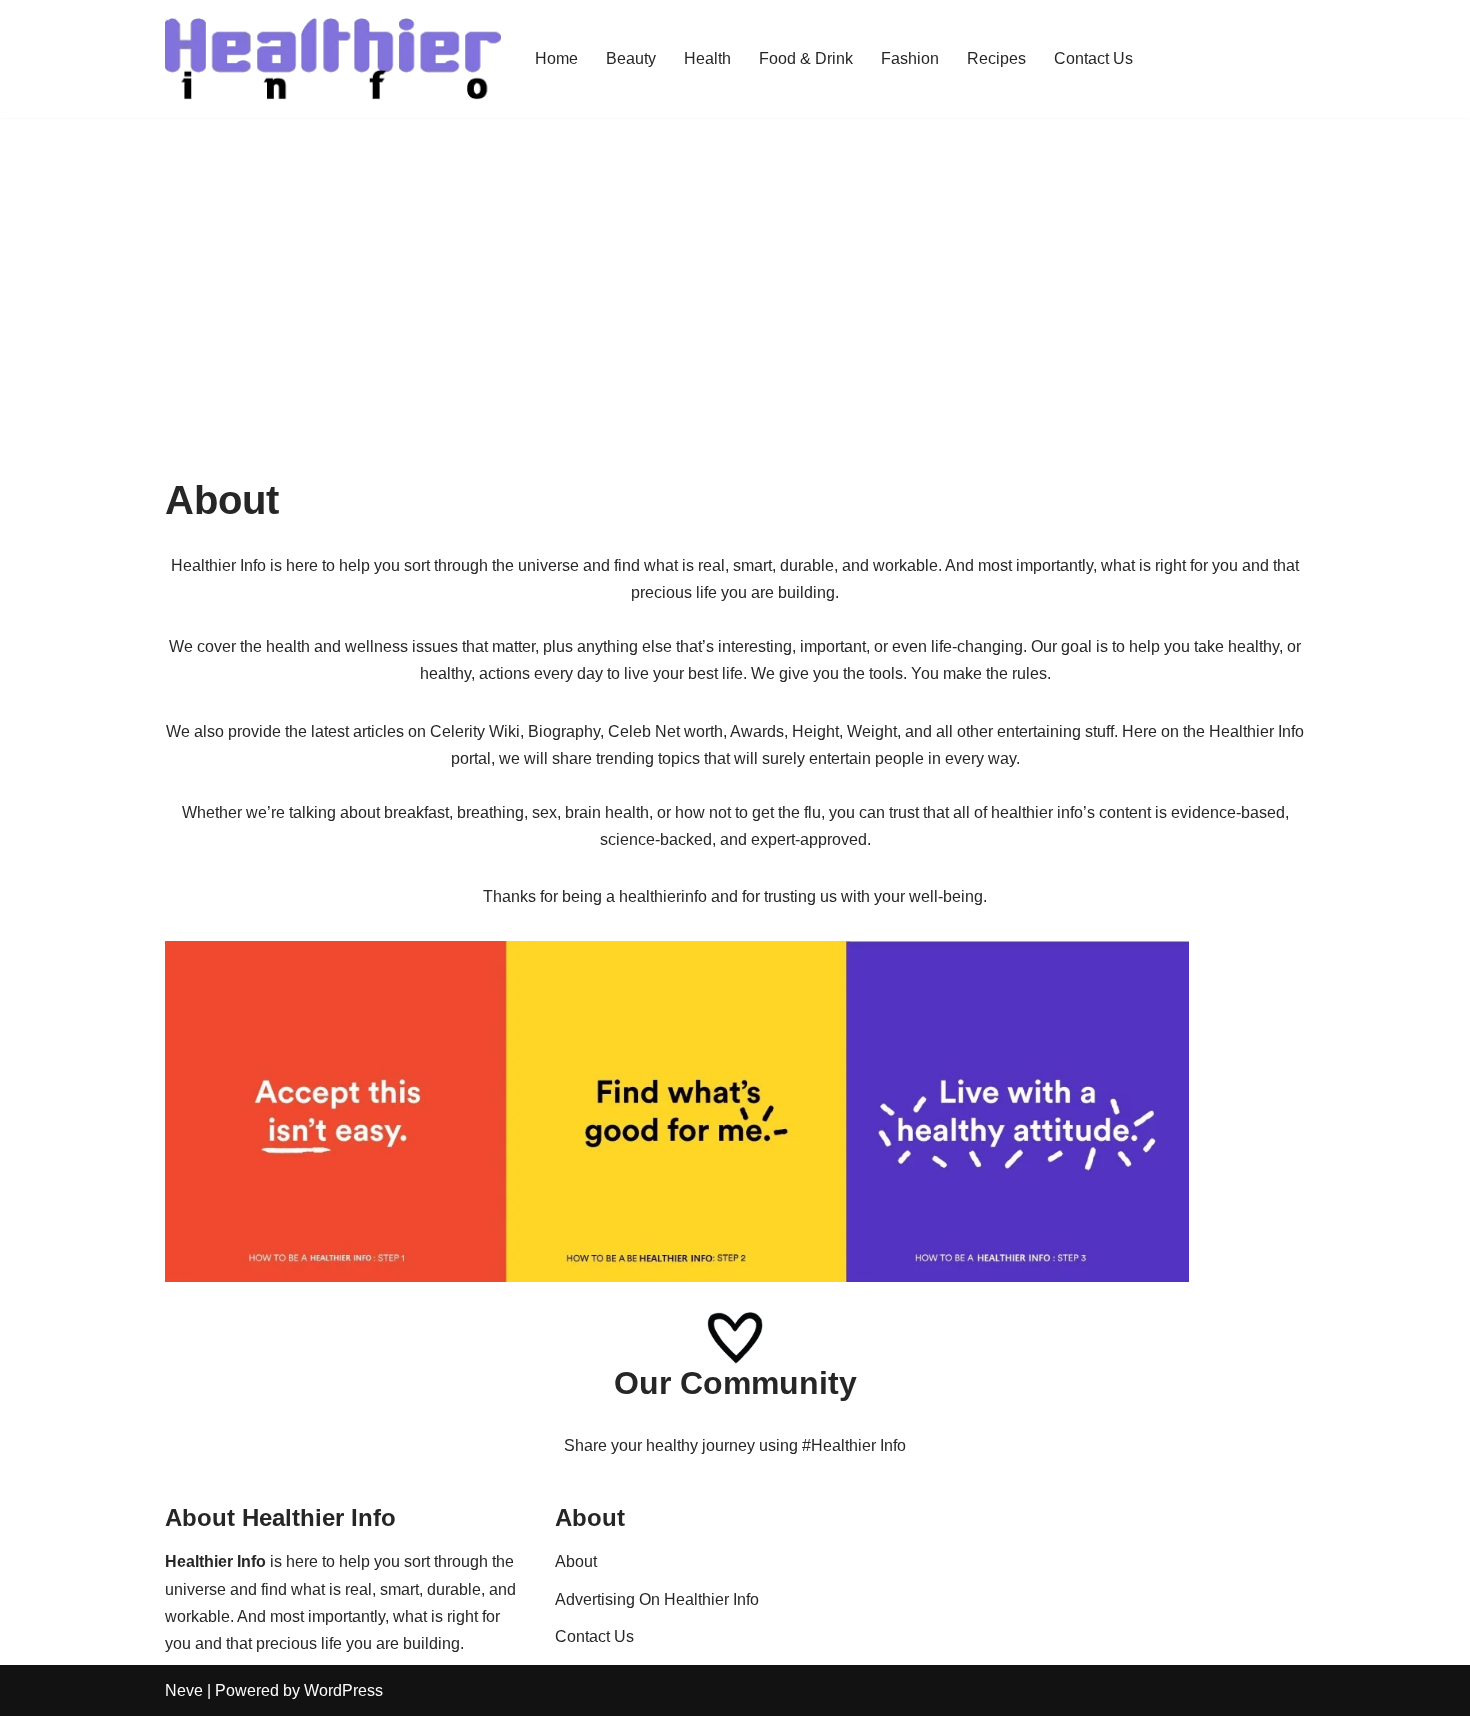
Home (556, 58)
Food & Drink (806, 58)
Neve (184, 1690)
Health (707, 58)
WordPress (343, 1690)
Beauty (631, 58)
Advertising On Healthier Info (657, 1599)
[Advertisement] (735, 268)
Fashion (910, 58)
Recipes (996, 58)
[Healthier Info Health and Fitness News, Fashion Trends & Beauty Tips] (333, 59)
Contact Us (1093, 58)
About (576, 1561)
